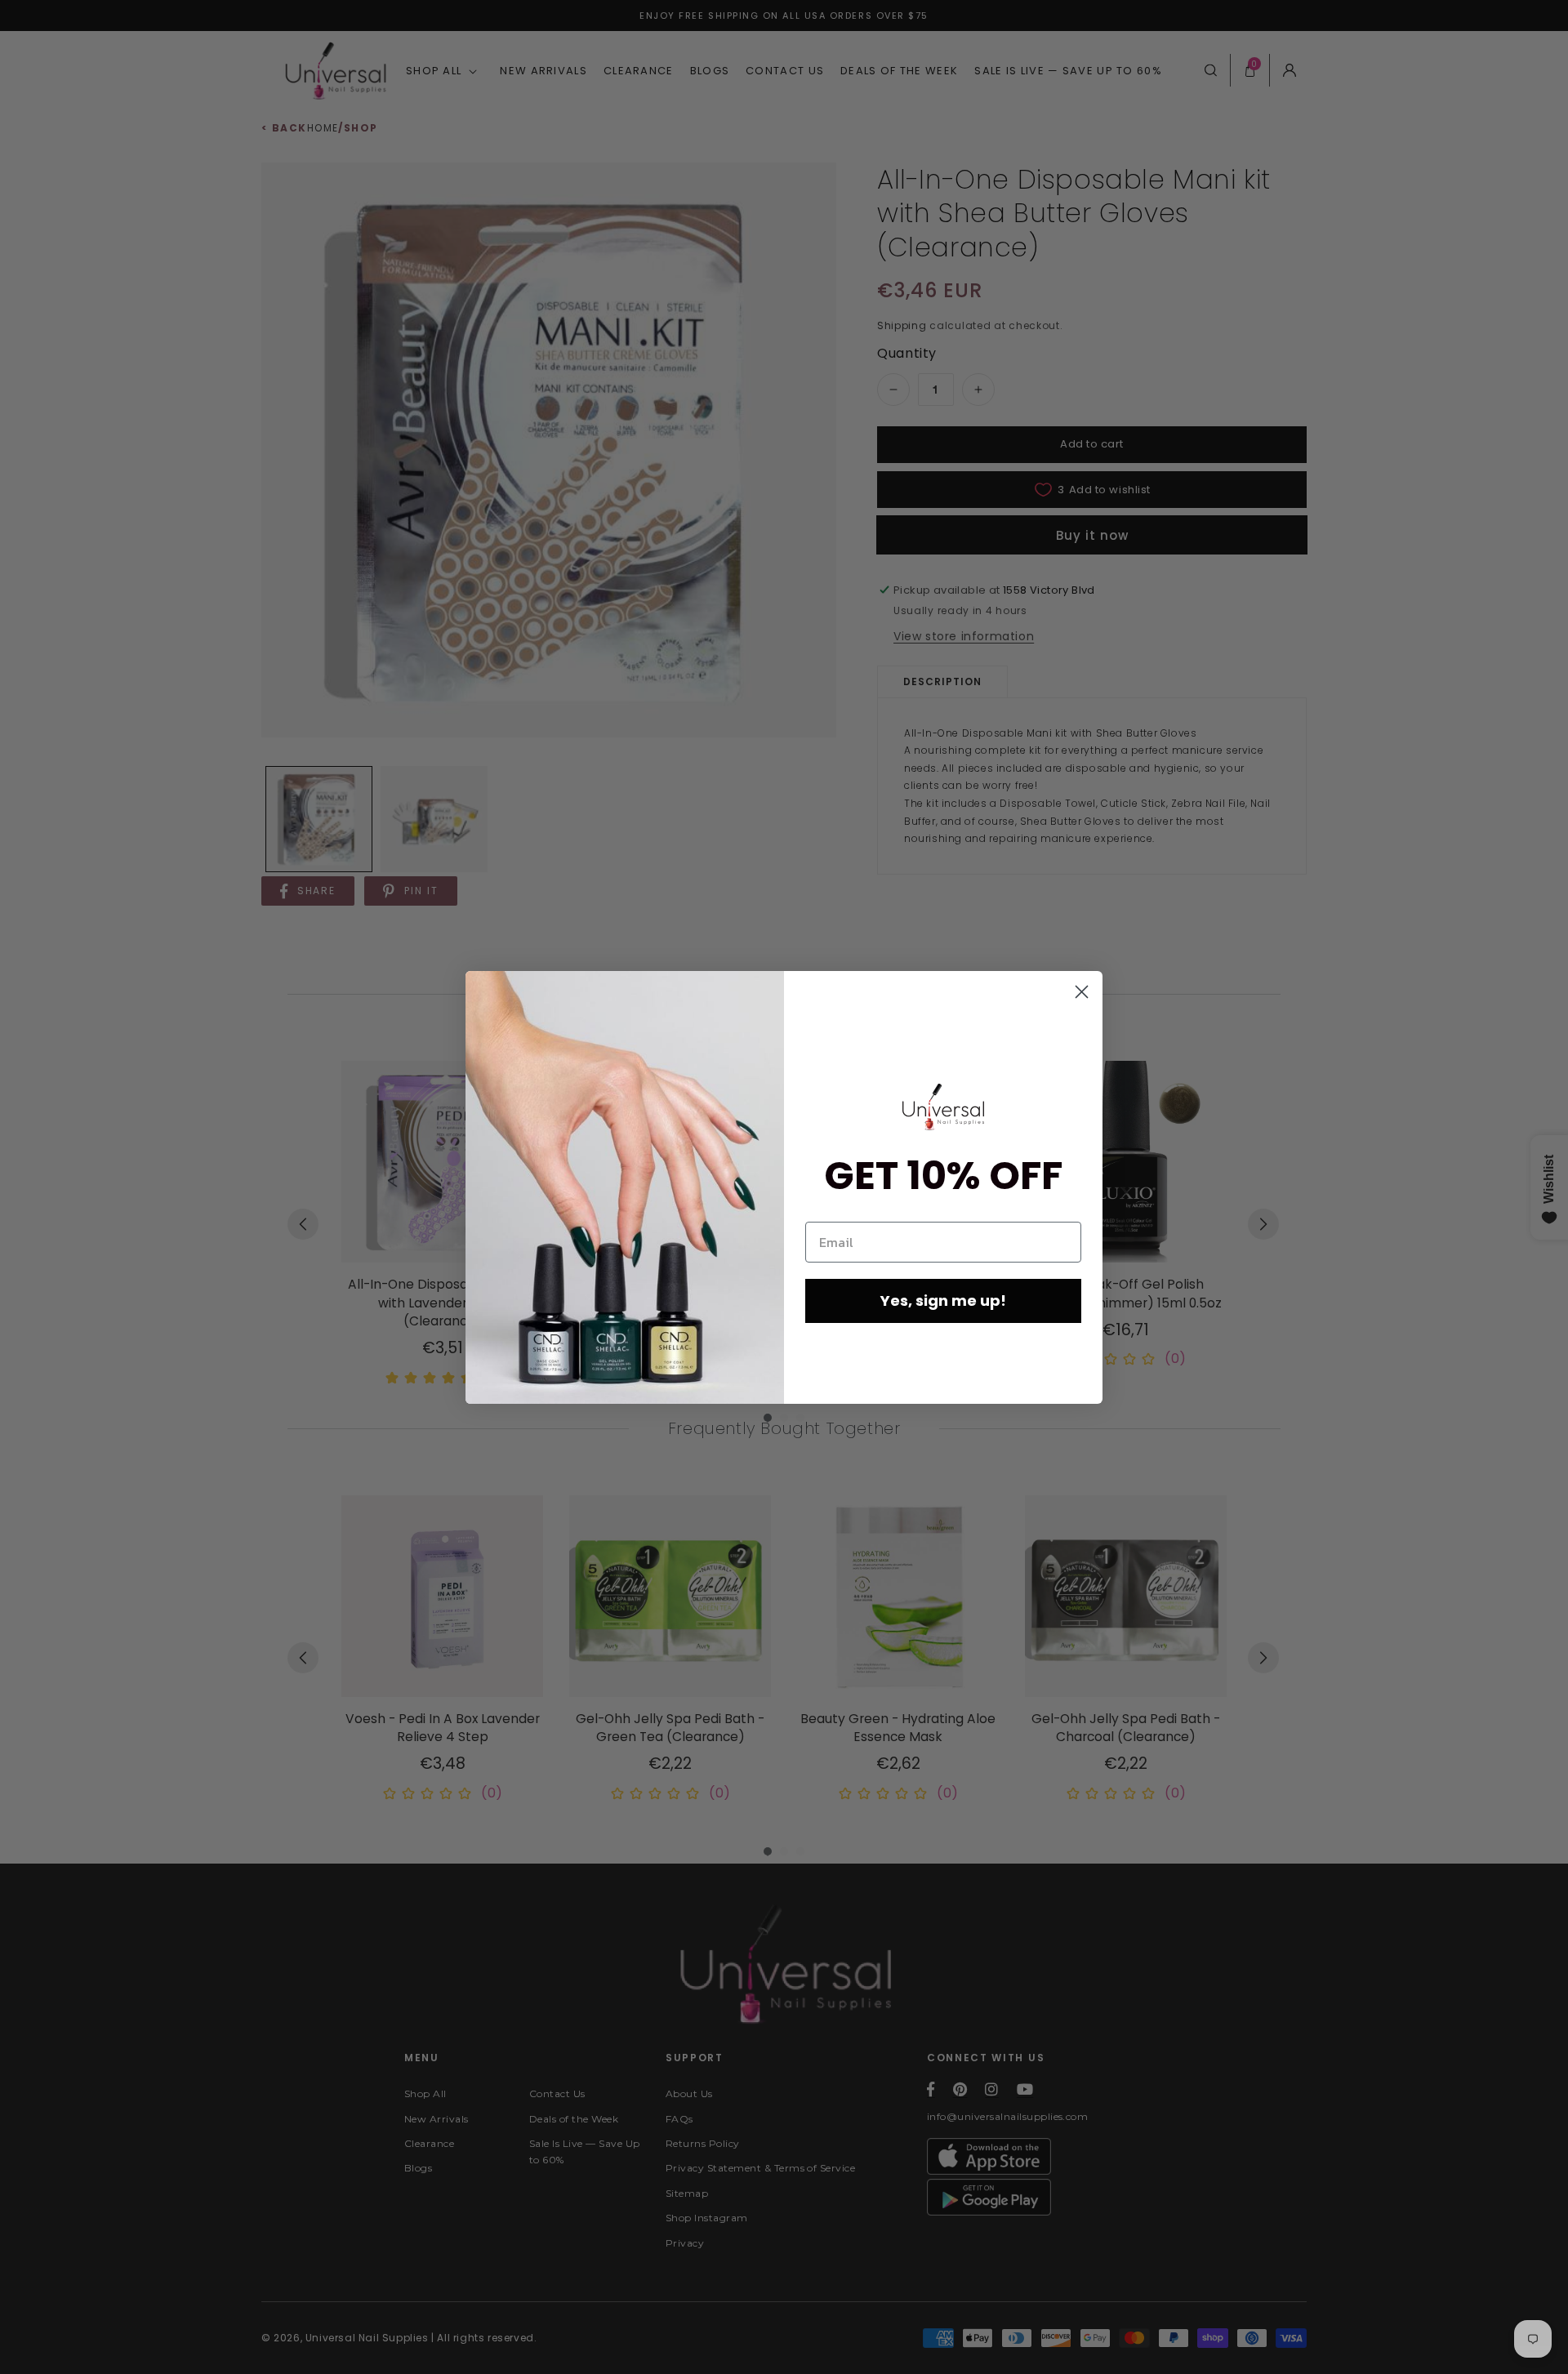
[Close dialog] (1082, 992)
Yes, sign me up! (943, 1301)
